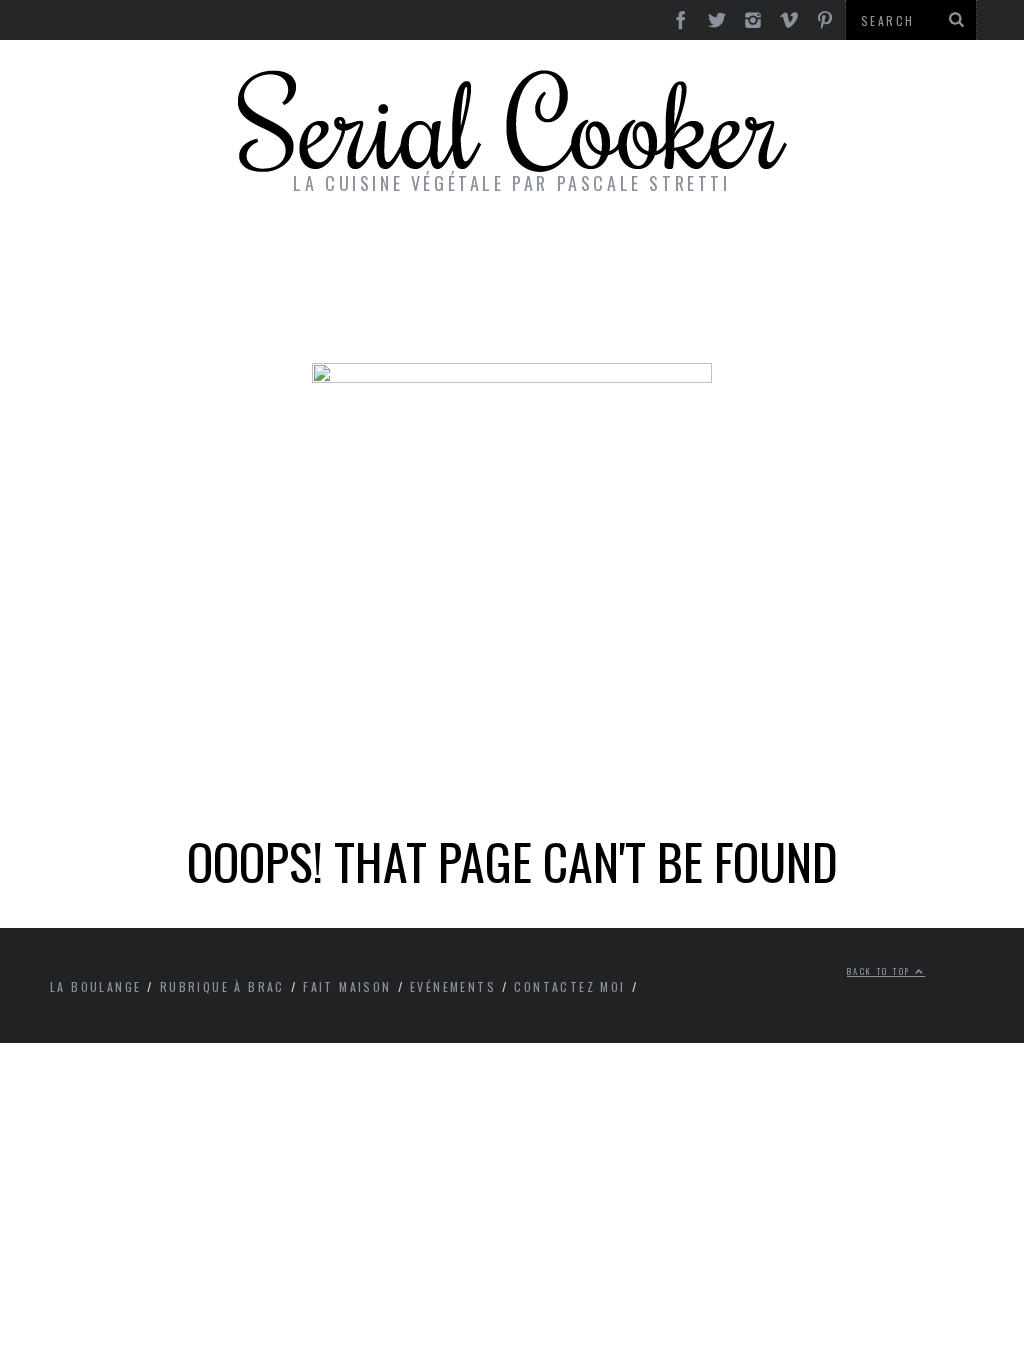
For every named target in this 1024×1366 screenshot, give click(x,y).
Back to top (881, 971)
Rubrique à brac (222, 986)
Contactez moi (569, 986)
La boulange (95, 986)
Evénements (453, 986)
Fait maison (347, 986)
